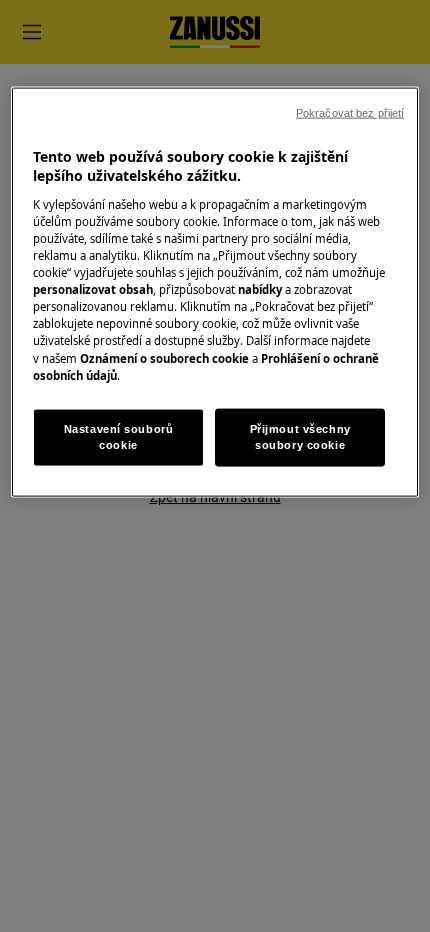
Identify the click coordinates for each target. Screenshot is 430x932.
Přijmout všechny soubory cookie (300, 436)
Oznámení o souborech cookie (164, 357)
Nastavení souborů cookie (119, 436)
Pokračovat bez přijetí (350, 112)
